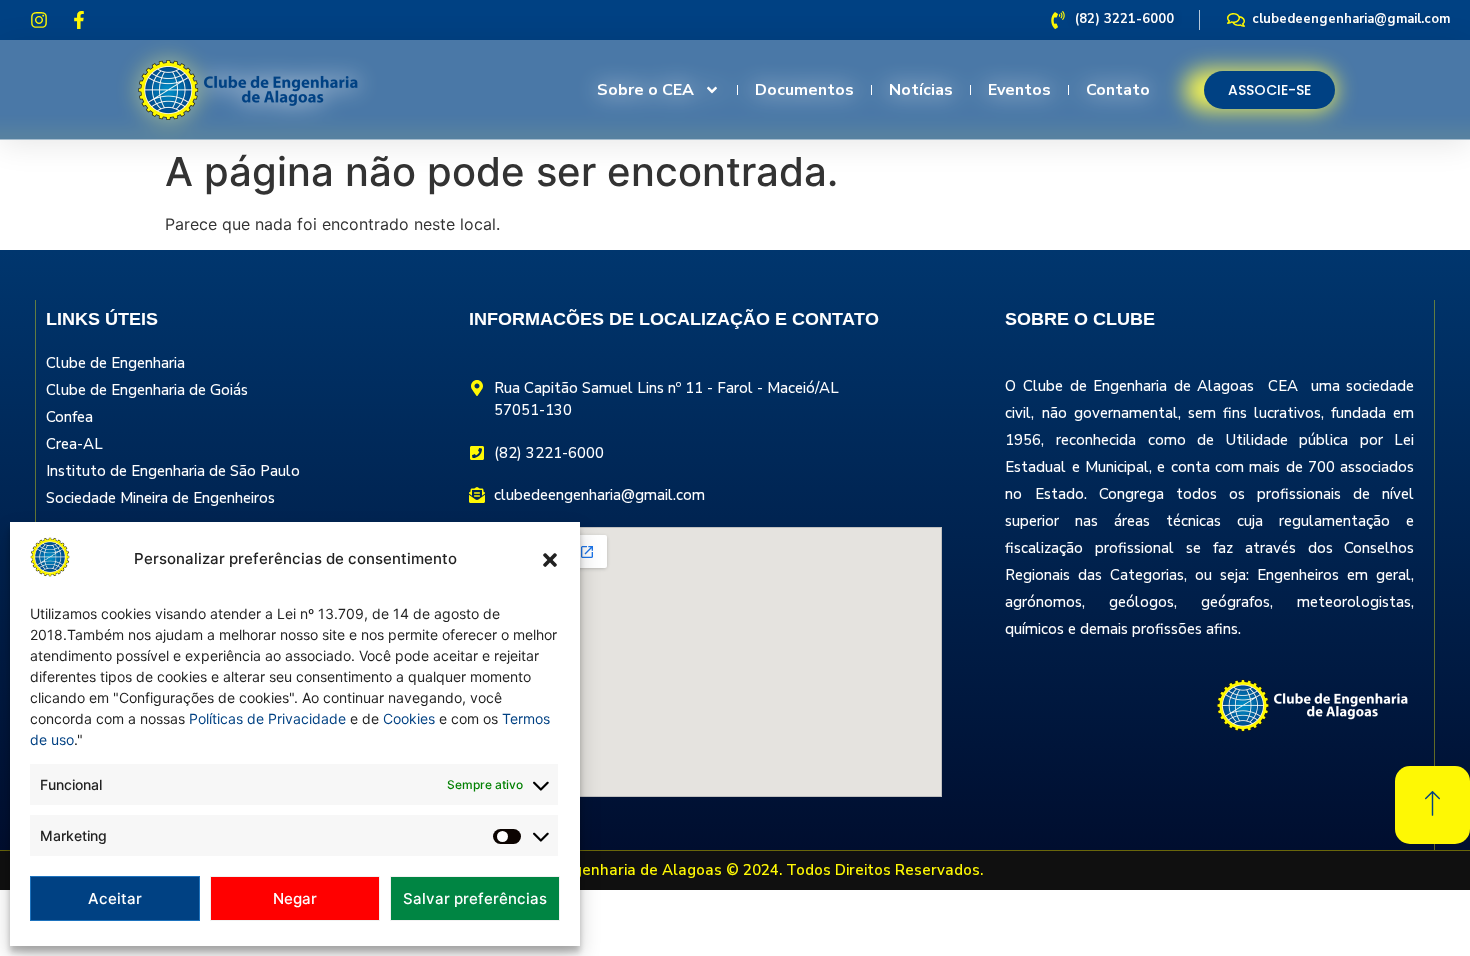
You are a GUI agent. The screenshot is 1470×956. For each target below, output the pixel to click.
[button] (550, 560)
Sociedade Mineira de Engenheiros (160, 498)
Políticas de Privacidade (267, 718)
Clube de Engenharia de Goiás (147, 390)
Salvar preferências (475, 898)
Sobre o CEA (645, 90)
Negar (295, 898)
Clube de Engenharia (115, 363)
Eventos (1019, 90)
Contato (1118, 90)
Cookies (409, 718)
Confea (69, 417)
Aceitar (115, 898)
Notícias (921, 90)
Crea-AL (74, 444)
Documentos (804, 90)
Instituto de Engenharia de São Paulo (173, 471)
